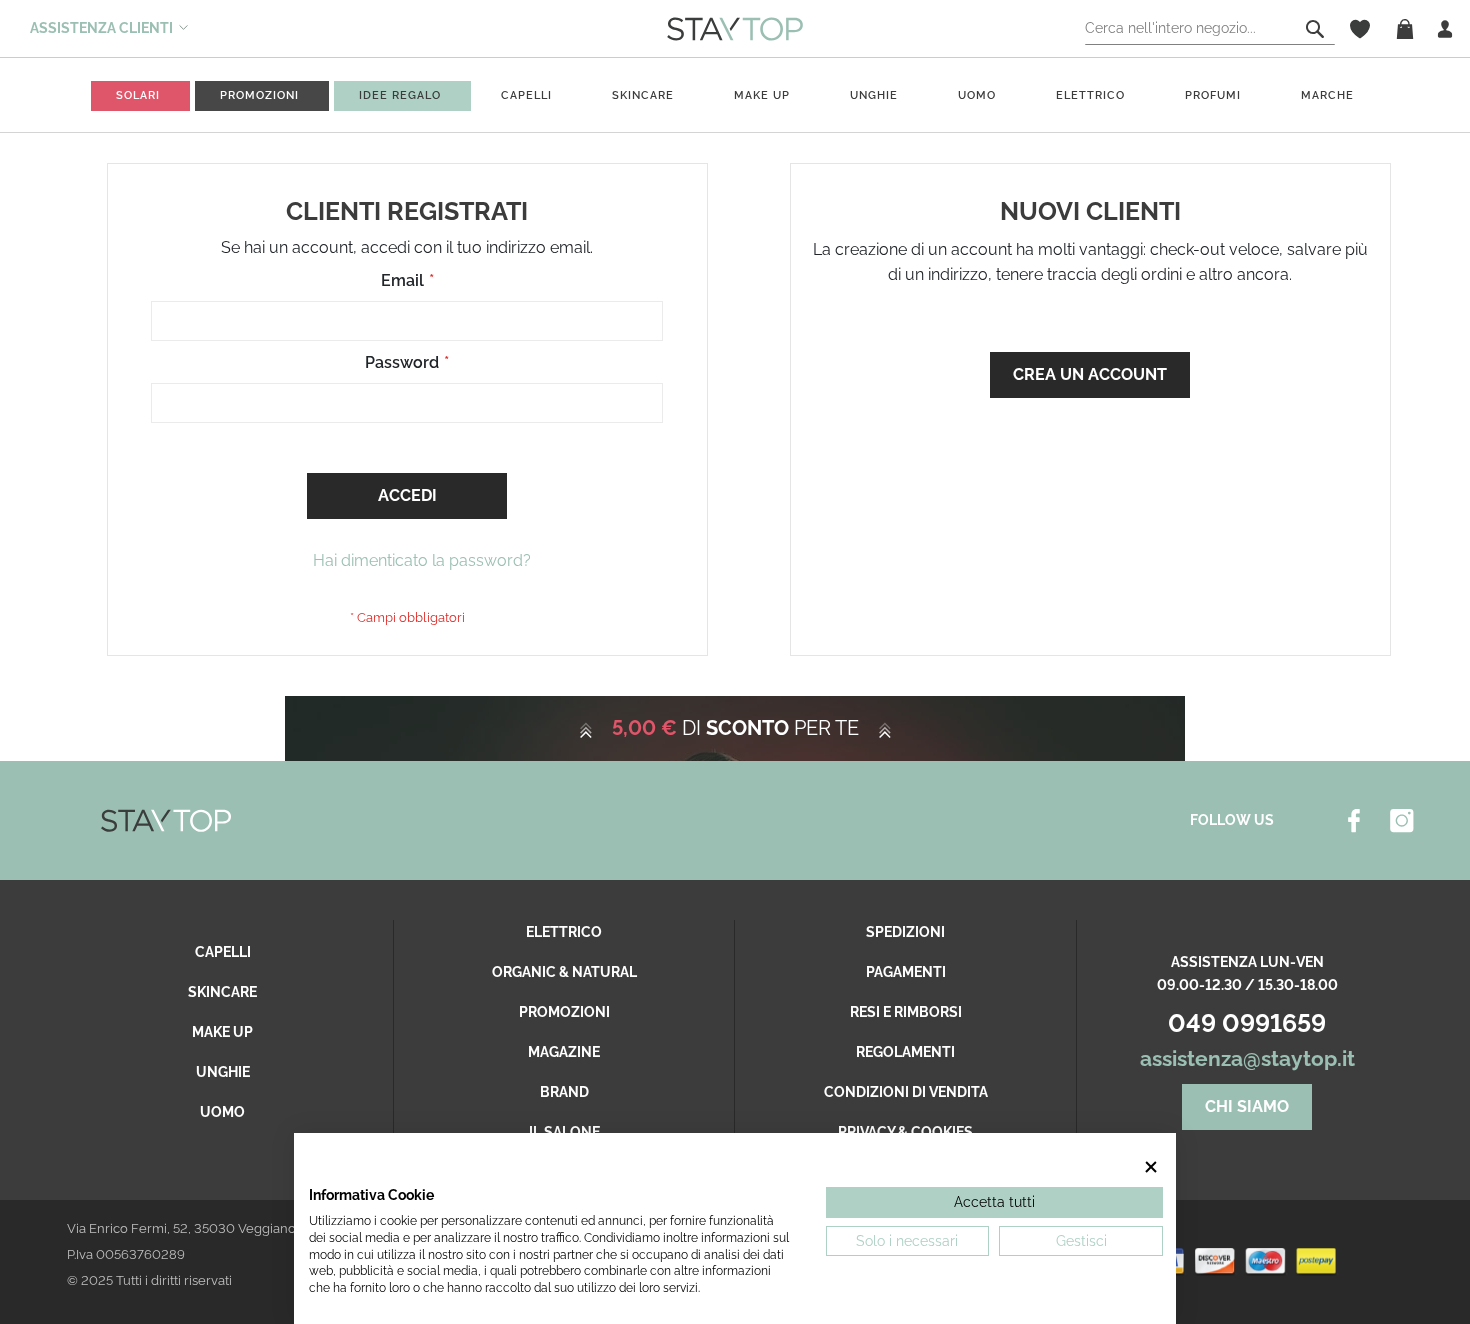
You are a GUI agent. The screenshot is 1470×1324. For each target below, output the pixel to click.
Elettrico (564, 932)
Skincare (222, 992)
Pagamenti (906, 972)
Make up (222, 1032)
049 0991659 (1247, 1023)
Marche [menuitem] (1327, 95)
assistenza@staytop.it (1247, 1058)
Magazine (564, 1052)
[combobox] (1210, 29)
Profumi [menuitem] (1213, 95)
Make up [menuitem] (762, 95)
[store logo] (735, 28)
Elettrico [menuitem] (1090, 95)
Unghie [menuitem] (874, 95)
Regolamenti (905, 1052)
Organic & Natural (564, 972)
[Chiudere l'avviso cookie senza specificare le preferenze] (1151, 1167)
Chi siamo (1247, 1106)
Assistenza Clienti (101, 28)
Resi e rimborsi (906, 1012)
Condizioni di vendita (906, 1092)
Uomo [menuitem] (977, 95)
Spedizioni (905, 932)
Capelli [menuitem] (526, 95)
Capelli (223, 952)
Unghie (223, 1072)
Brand (564, 1092)
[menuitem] (138, 95)
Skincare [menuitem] (643, 95)
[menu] (735, 95)
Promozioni (564, 1012)
